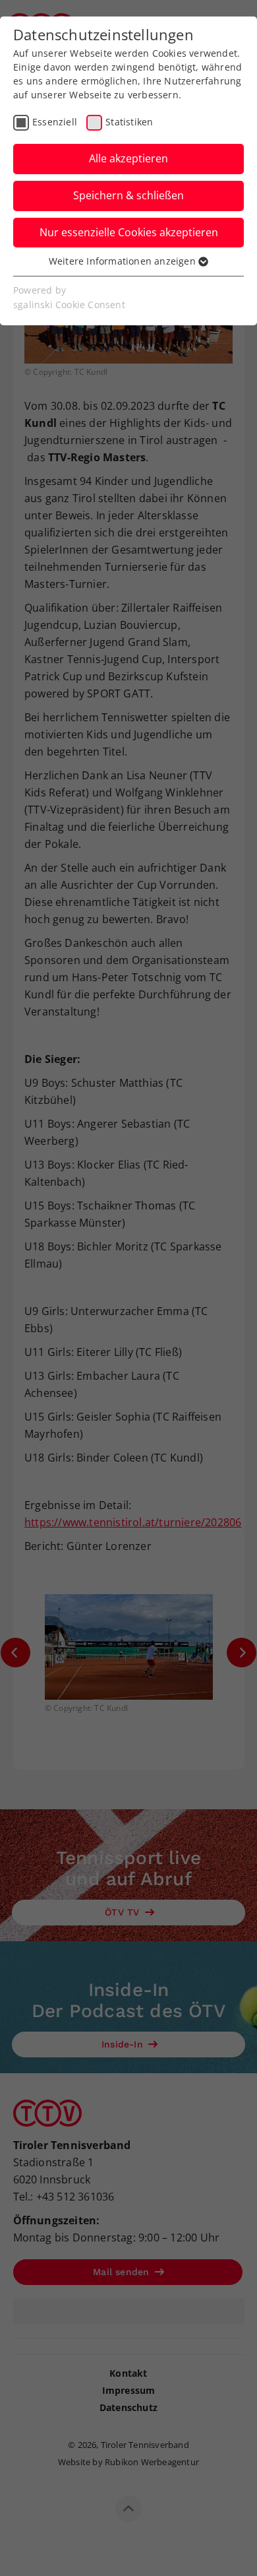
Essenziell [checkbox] (55, 122)
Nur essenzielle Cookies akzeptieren (129, 232)
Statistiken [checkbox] (129, 122)
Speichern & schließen (128, 195)
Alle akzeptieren (128, 158)
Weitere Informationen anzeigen (124, 261)
